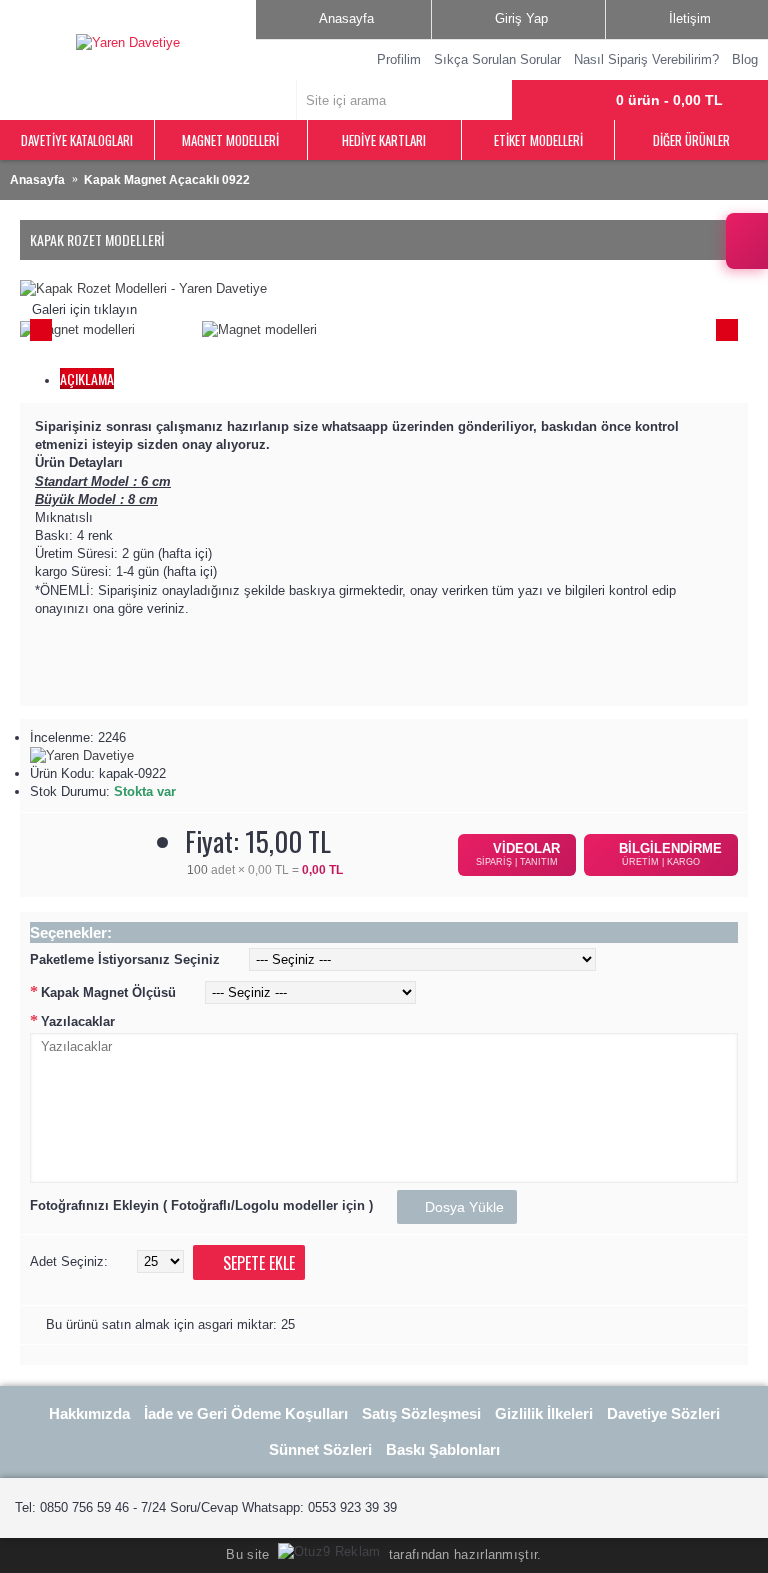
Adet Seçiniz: (69, 1261)
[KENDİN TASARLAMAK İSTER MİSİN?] (747, 241)
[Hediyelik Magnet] (143, 288)
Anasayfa (37, 180)
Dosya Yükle (462, 1207)
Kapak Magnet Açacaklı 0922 (167, 180)
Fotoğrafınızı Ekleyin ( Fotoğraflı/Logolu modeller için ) (201, 1205)
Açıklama (87, 378)
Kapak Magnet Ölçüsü (108, 992)
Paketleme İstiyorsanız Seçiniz (125, 959)
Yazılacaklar (78, 1021)
